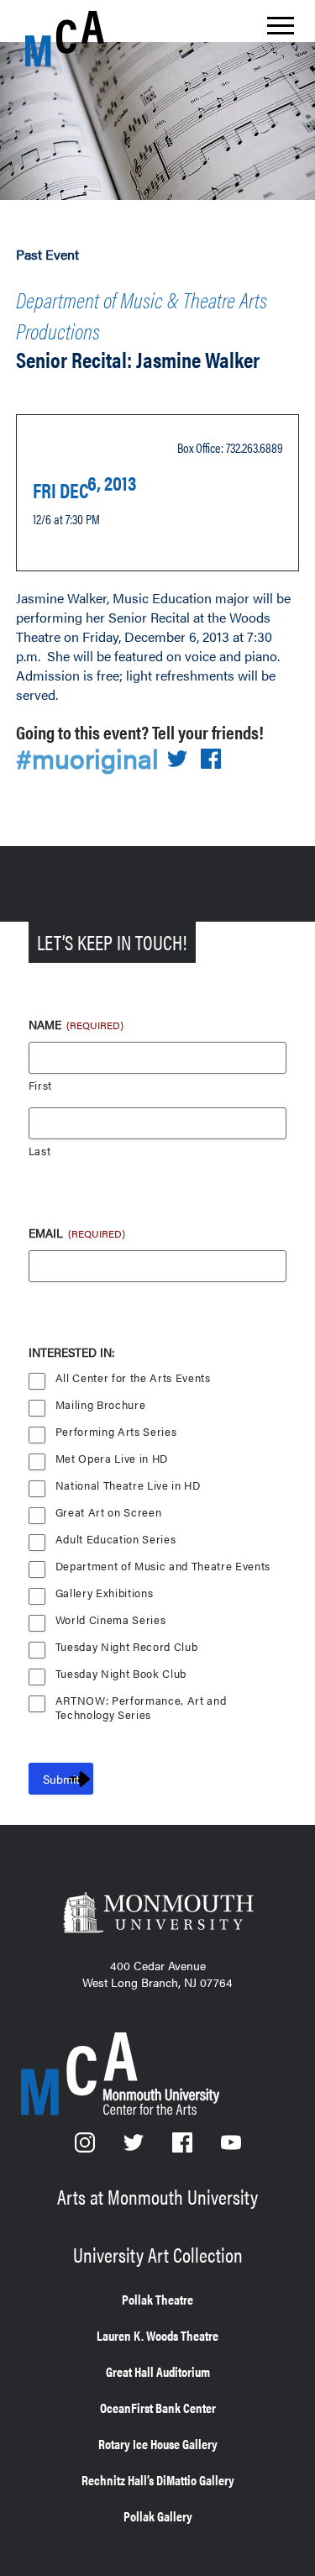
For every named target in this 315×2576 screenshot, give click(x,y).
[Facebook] (184, 2147)
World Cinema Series (111, 1620)
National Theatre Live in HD (128, 1486)
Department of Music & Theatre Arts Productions (142, 315)
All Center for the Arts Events (133, 1378)
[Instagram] (87, 2147)
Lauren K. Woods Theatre (157, 2335)
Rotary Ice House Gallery (158, 2444)
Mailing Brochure (101, 1405)
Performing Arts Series (116, 1432)
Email (77, 1233)
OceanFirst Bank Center (158, 2408)
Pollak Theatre (157, 2299)
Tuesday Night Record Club (127, 1647)
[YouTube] (231, 2147)
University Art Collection (158, 2254)
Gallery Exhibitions (105, 1593)
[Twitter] (135, 2147)
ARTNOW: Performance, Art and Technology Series (141, 1702)
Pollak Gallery (158, 2516)
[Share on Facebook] (211, 760)
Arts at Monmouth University (157, 2196)
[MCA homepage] (92, 39)
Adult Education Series (116, 1540)
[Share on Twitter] (177, 760)
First (40, 1086)
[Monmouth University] (157, 1914)
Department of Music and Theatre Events (163, 1567)
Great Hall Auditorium (158, 2371)
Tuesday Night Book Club (121, 1674)
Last (40, 1151)
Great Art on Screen (109, 1513)
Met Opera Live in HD (112, 1459)
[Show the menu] (281, 30)
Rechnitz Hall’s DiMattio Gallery (158, 2480)
